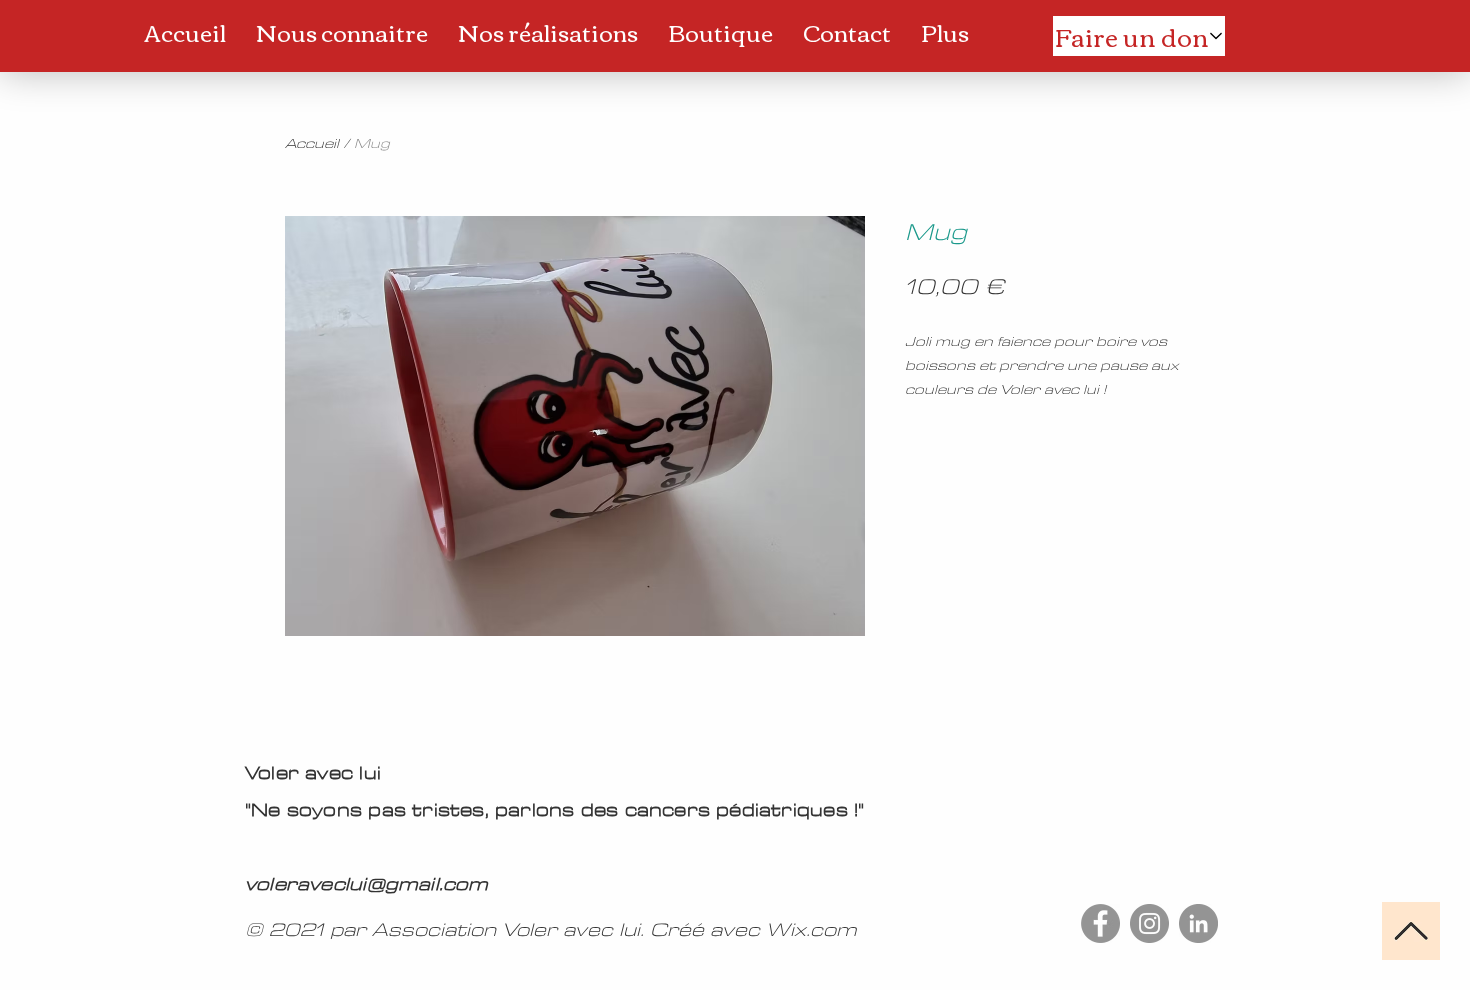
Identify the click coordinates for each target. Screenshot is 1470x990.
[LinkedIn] (1198, 923)
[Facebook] (1100, 923)
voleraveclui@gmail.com (367, 884)
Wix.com (811, 930)
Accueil (312, 143)
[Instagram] (1149, 923)
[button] (342, 32)
